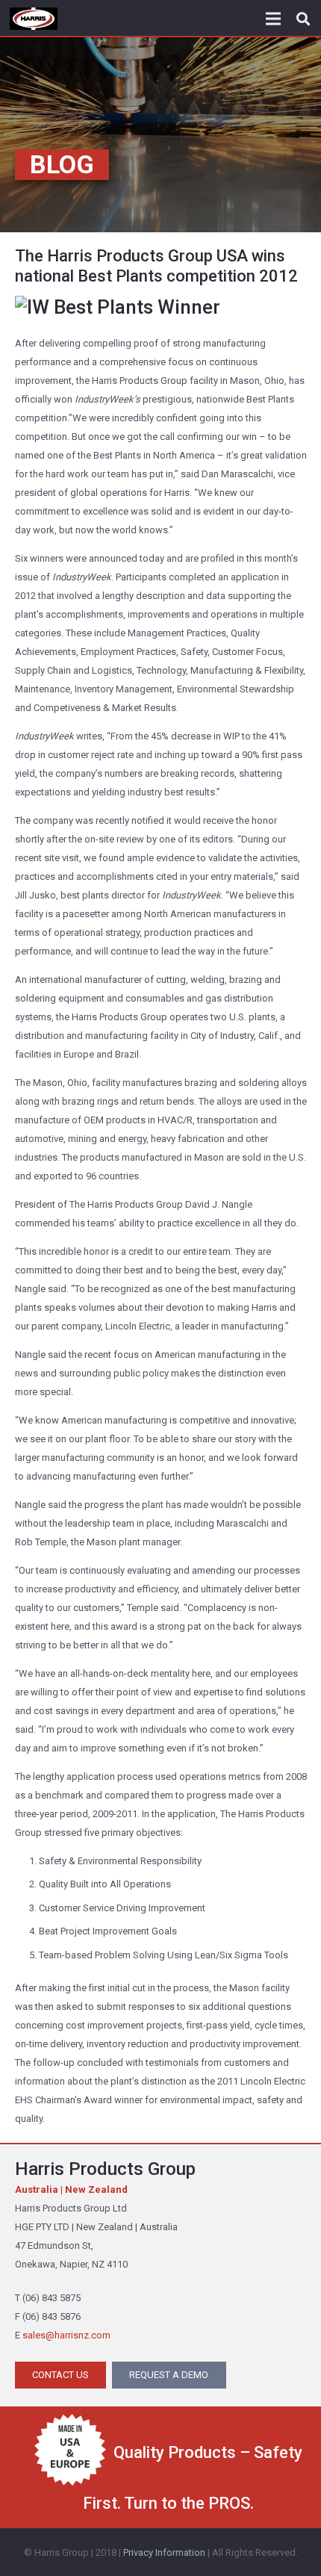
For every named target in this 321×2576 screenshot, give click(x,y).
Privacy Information (164, 2552)
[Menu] (274, 19)
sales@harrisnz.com (66, 2335)
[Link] (34, 19)
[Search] (303, 19)
